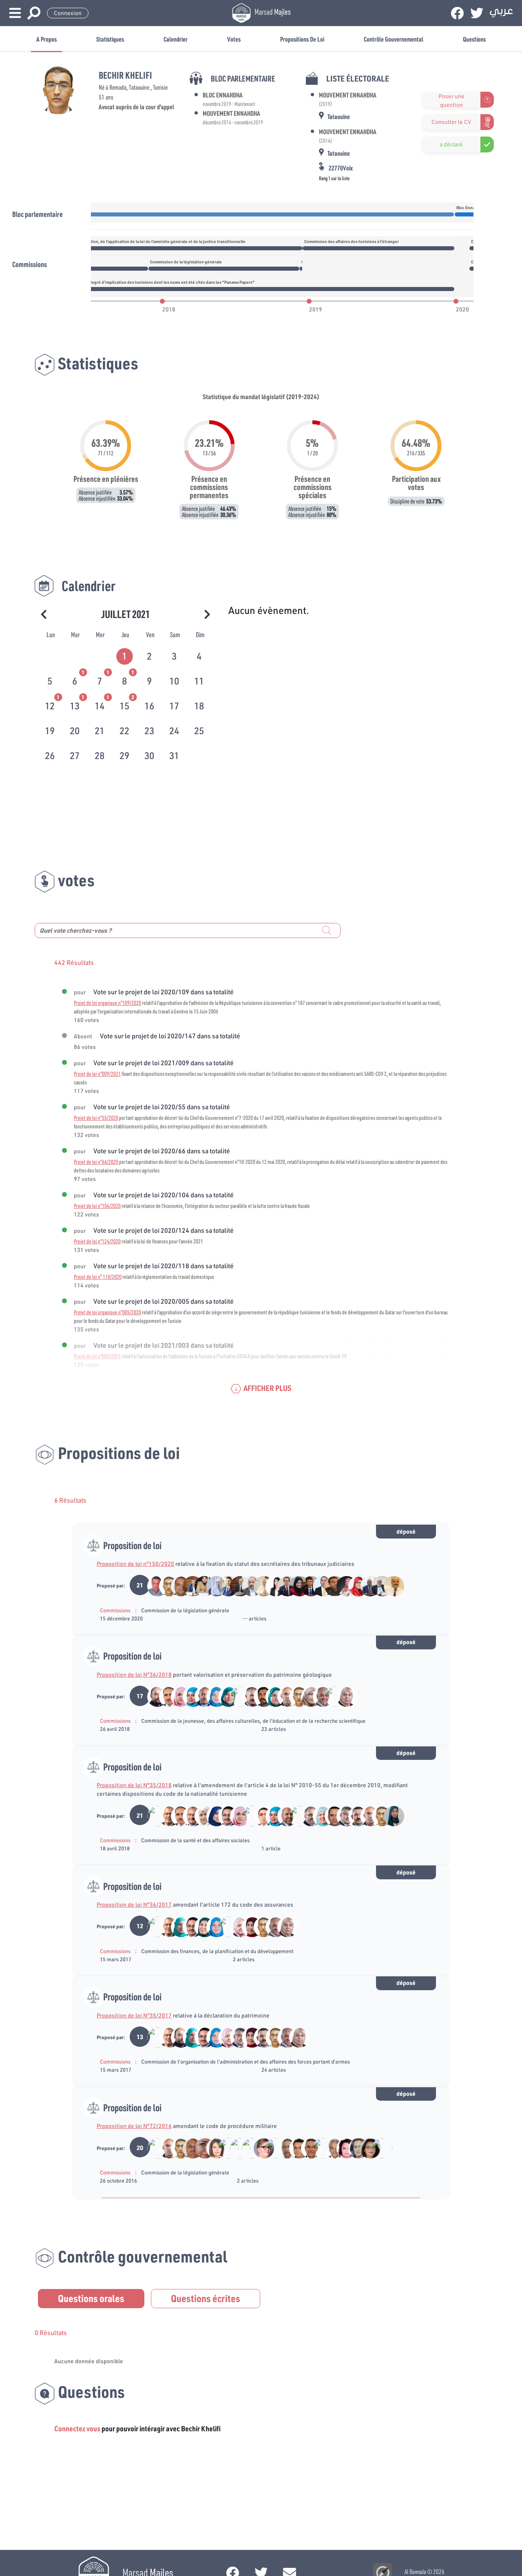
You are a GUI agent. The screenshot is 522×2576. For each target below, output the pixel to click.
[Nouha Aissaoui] (271, 1585)
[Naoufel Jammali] (283, 1696)
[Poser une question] (427, 100)
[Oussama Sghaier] (260, 1816)
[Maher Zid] (331, 1585)
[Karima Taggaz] (389, 1816)
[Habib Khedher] (224, 1816)
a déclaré (451, 144)
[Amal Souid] (212, 1816)
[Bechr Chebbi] (189, 1585)
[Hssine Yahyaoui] (319, 1696)
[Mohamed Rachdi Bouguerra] (248, 2148)
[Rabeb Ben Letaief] (295, 1585)
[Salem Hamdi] (331, 2148)
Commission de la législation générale (185, 1610)
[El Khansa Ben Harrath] (271, 2148)
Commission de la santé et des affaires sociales (195, 1840)
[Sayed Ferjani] (378, 1585)
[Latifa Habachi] (224, 1696)
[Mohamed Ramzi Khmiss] (377, 2148)
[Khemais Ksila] (307, 2148)
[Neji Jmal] (189, 1816)
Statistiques (110, 39)
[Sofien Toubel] (177, 1585)
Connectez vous (77, 2428)
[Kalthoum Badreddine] (271, 1696)
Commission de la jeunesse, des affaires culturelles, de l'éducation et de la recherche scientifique (253, 1721)
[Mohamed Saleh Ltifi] (224, 1585)
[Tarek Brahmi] (389, 1585)
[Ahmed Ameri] (248, 1696)
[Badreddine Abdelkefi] (354, 1816)
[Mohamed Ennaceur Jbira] (236, 2148)
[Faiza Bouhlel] (212, 1585)
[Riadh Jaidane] (153, 2148)
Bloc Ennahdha (223, 95)
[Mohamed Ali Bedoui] (295, 1816)
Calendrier (176, 39)
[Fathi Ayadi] (342, 1816)
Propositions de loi (302, 39)
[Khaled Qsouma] (319, 1585)
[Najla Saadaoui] (212, 2148)
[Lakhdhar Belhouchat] (260, 1696)
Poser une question (451, 100)
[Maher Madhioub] (331, 1816)
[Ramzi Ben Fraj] (153, 1816)
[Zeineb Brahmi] (177, 1696)
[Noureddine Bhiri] (165, 1816)
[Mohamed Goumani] (366, 1585)
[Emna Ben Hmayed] (177, 1926)
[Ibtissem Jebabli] (366, 2148)
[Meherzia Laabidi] (319, 1816)
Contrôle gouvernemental (394, 39)
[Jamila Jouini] (307, 1696)
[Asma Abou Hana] (224, 2148)
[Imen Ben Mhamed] (248, 1816)
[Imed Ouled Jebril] (295, 2148)
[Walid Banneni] (283, 1816)
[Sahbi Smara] (307, 1585)
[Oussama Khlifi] (283, 1585)
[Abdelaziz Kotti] (189, 2148)
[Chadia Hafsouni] (200, 1585)
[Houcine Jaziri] (165, 1696)
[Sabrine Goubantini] (200, 2148)
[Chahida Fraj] (236, 1926)
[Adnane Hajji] (153, 1585)
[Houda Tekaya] (260, 2148)
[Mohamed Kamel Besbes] (224, 1926)
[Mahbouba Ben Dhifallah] (212, 1696)
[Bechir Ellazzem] (153, 1696)
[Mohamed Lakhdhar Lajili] (331, 1696)
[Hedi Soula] (200, 1696)
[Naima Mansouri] (260, 1585)
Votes (234, 39)
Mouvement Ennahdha (231, 113)
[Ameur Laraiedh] (307, 1816)
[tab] (125, 655)
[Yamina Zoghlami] (342, 1696)
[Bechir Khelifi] (165, 1585)
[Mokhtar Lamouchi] (248, 1585)
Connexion (68, 13)
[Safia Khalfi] (200, 1926)
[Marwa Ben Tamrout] (354, 1585)
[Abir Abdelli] (342, 2148)
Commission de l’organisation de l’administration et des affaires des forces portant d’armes (246, 2062)
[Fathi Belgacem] (236, 1585)
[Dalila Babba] (200, 1816)
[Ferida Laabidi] (189, 1696)
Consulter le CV (451, 122)
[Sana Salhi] (354, 2148)
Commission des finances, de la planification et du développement (217, 1951)
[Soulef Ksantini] (248, 1926)
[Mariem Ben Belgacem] (342, 1585)
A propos (46, 39)
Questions (474, 39)
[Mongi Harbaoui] (283, 2148)
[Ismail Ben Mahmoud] (319, 2148)
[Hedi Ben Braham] (236, 1696)
